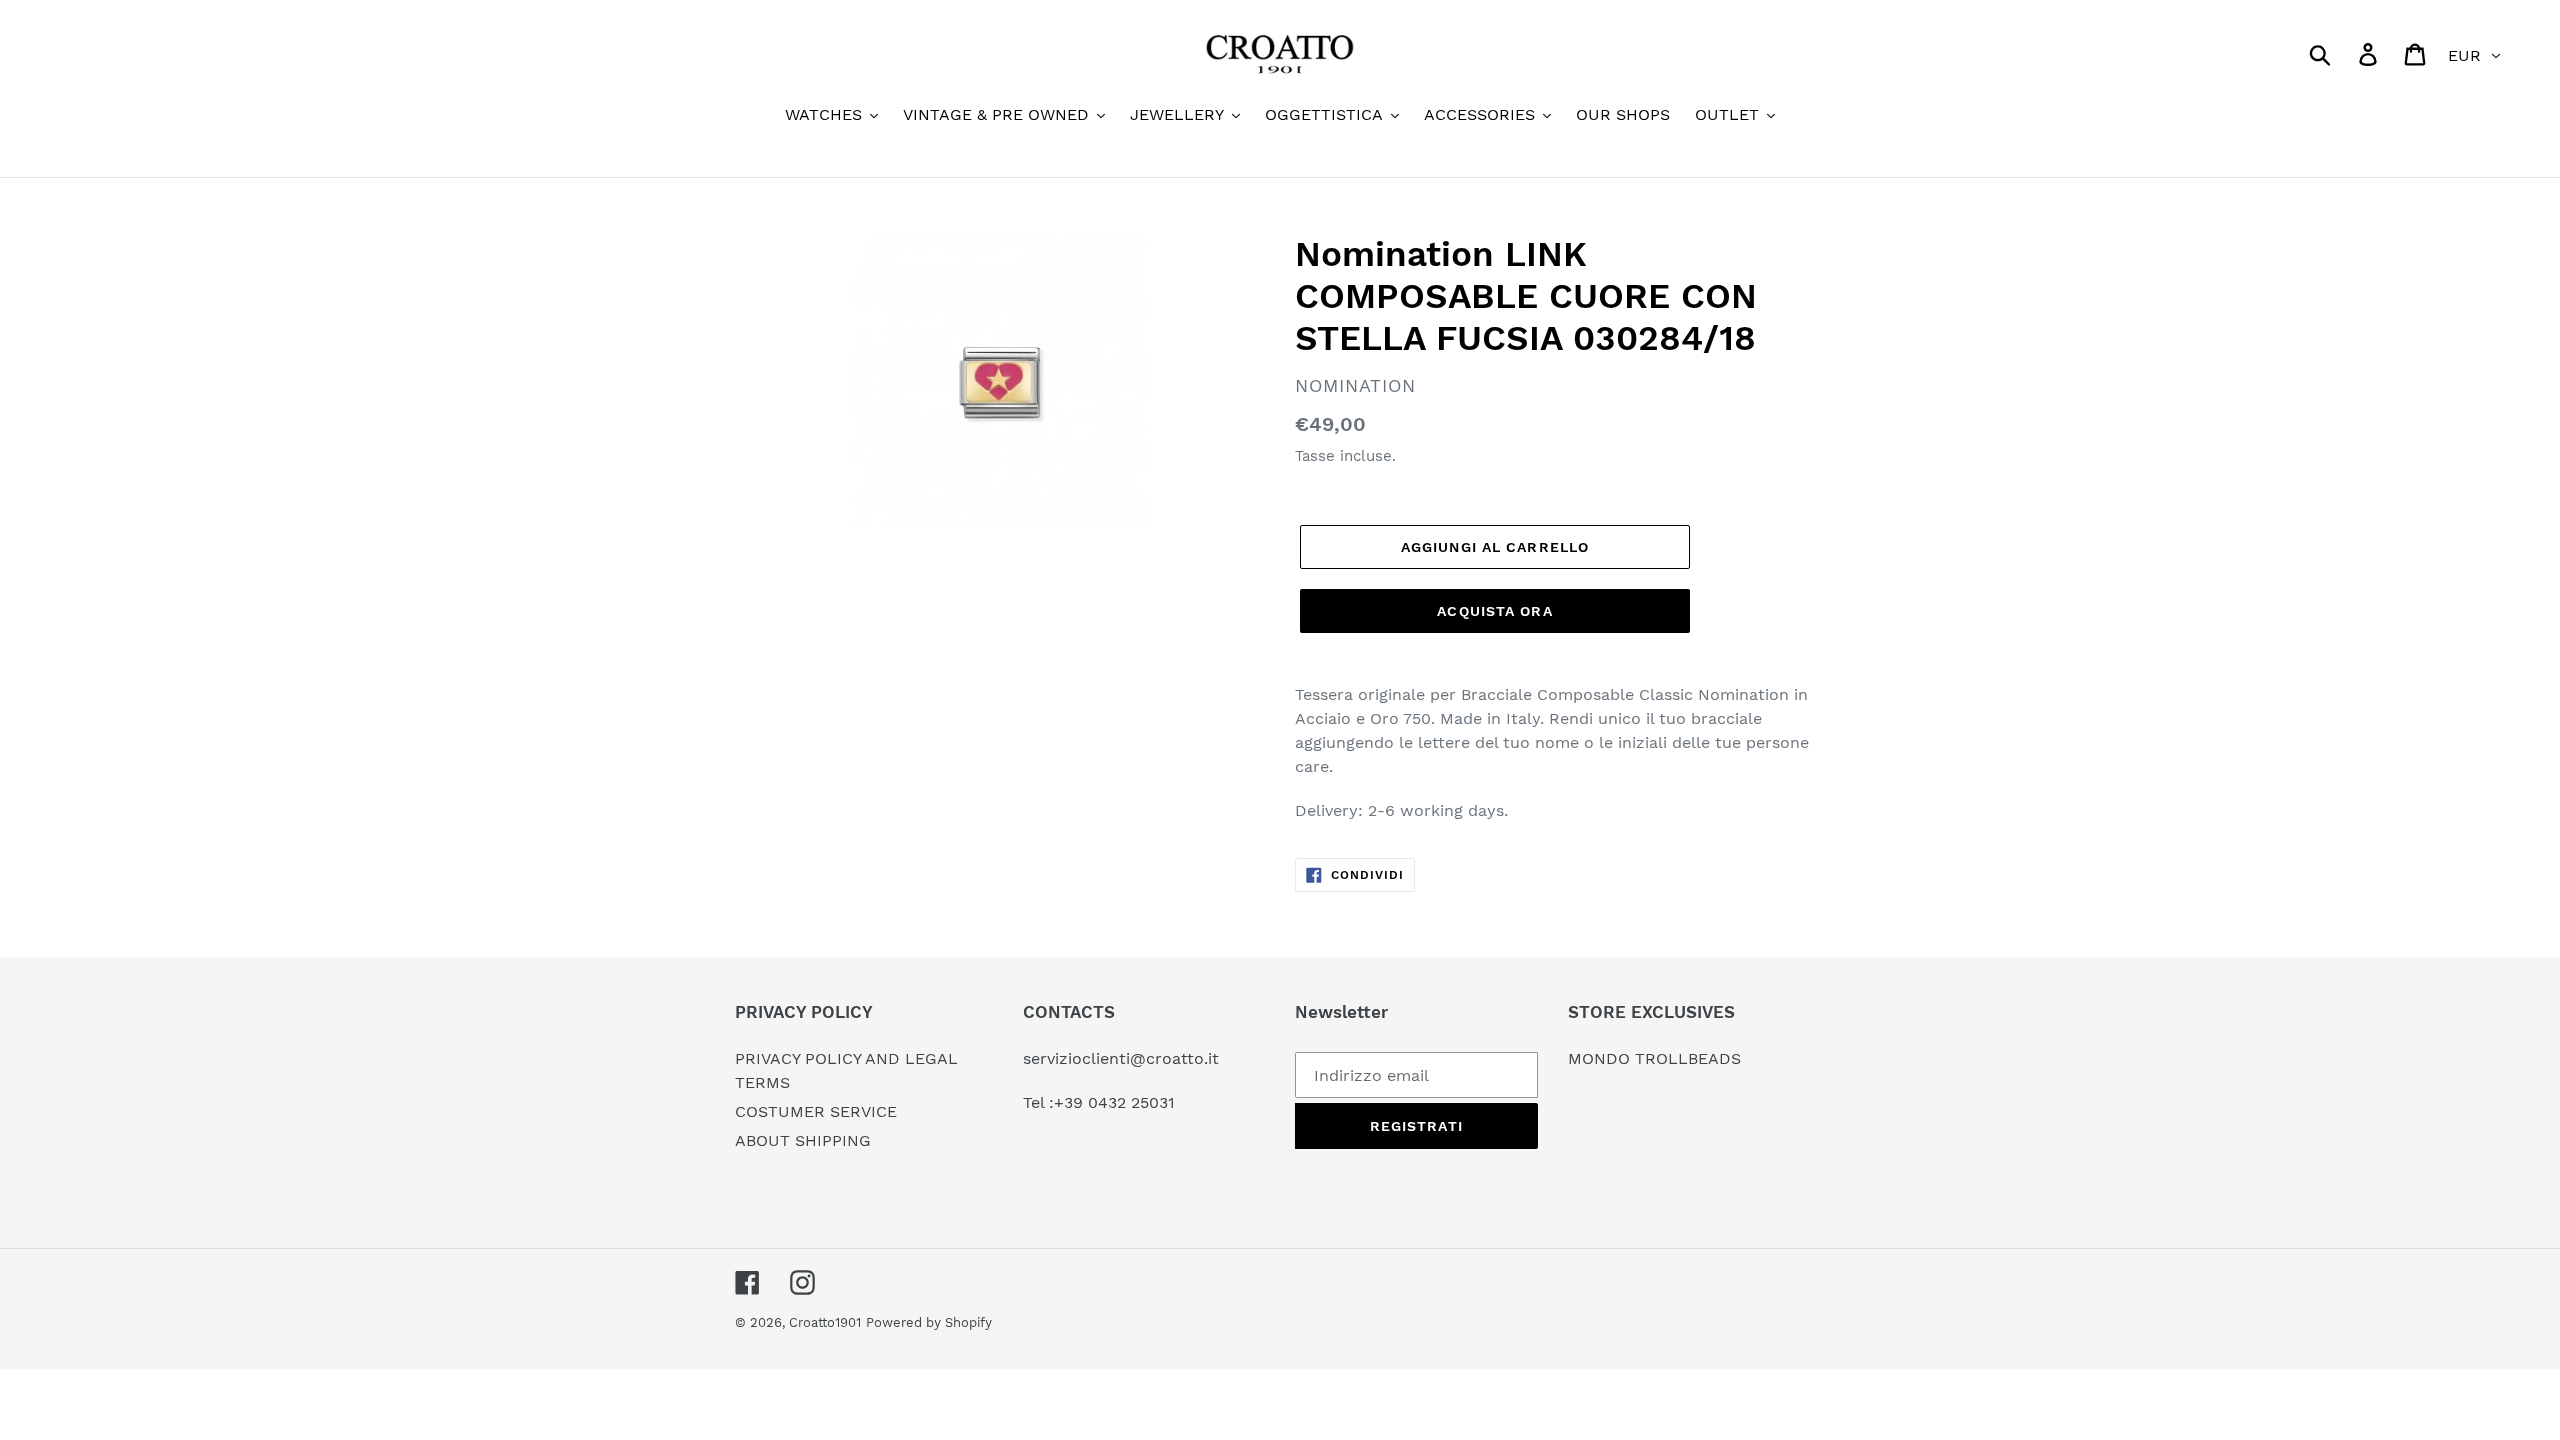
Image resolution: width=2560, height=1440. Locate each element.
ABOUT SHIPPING (803, 1140)
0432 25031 (1131, 1102)
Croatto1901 (825, 1322)
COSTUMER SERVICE (816, 1111)
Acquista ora (1494, 611)
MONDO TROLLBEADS (1654, 1058)
